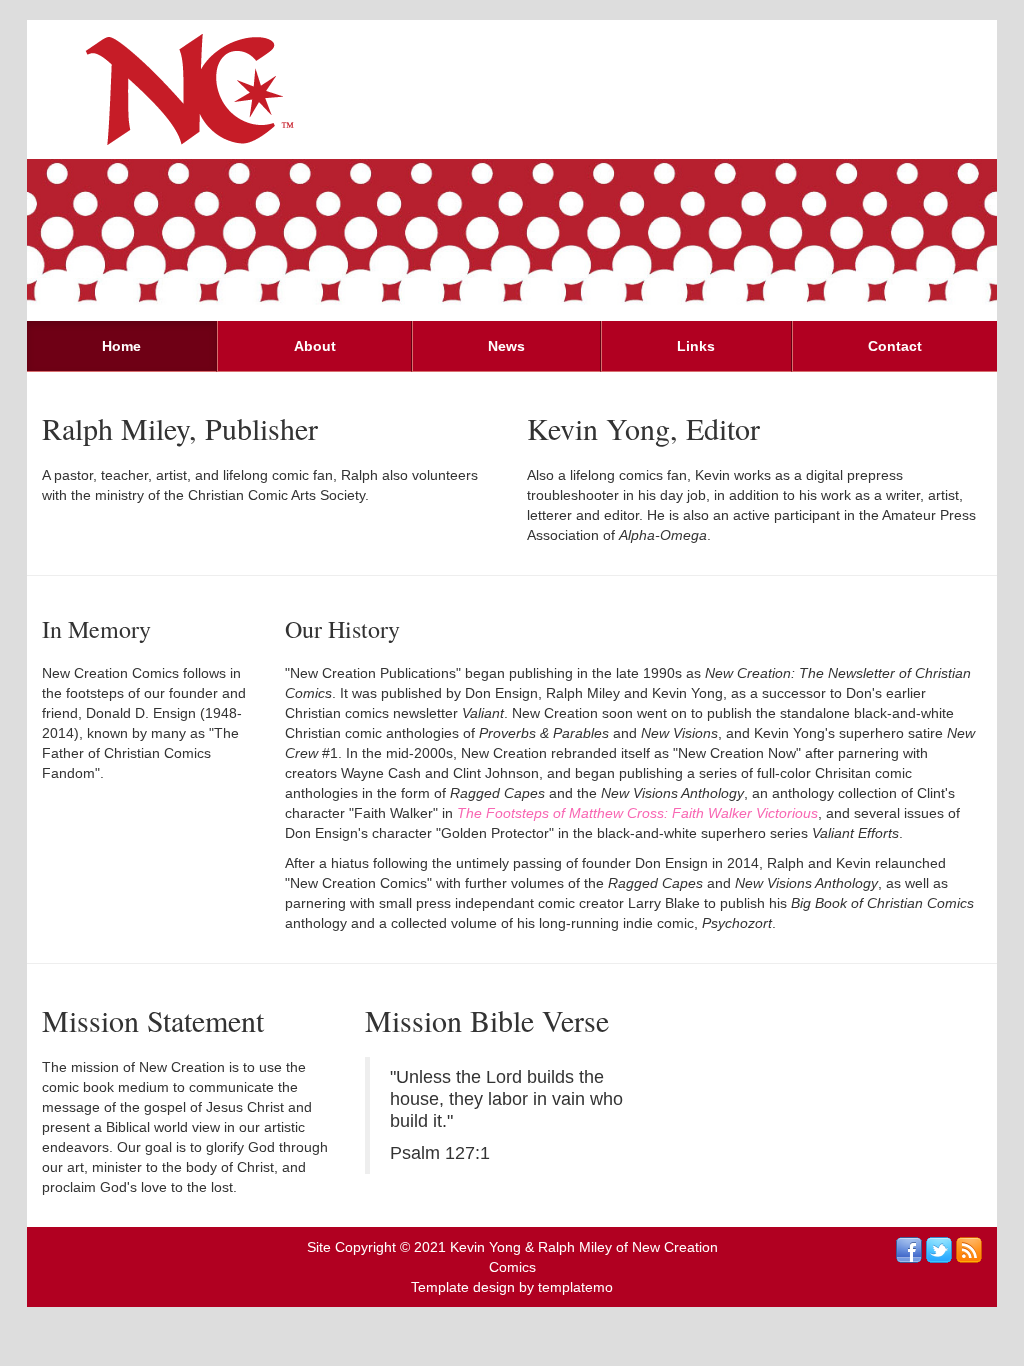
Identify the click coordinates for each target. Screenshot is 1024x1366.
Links (696, 346)
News (506, 346)
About (315, 346)
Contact (895, 346)
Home (121, 346)
